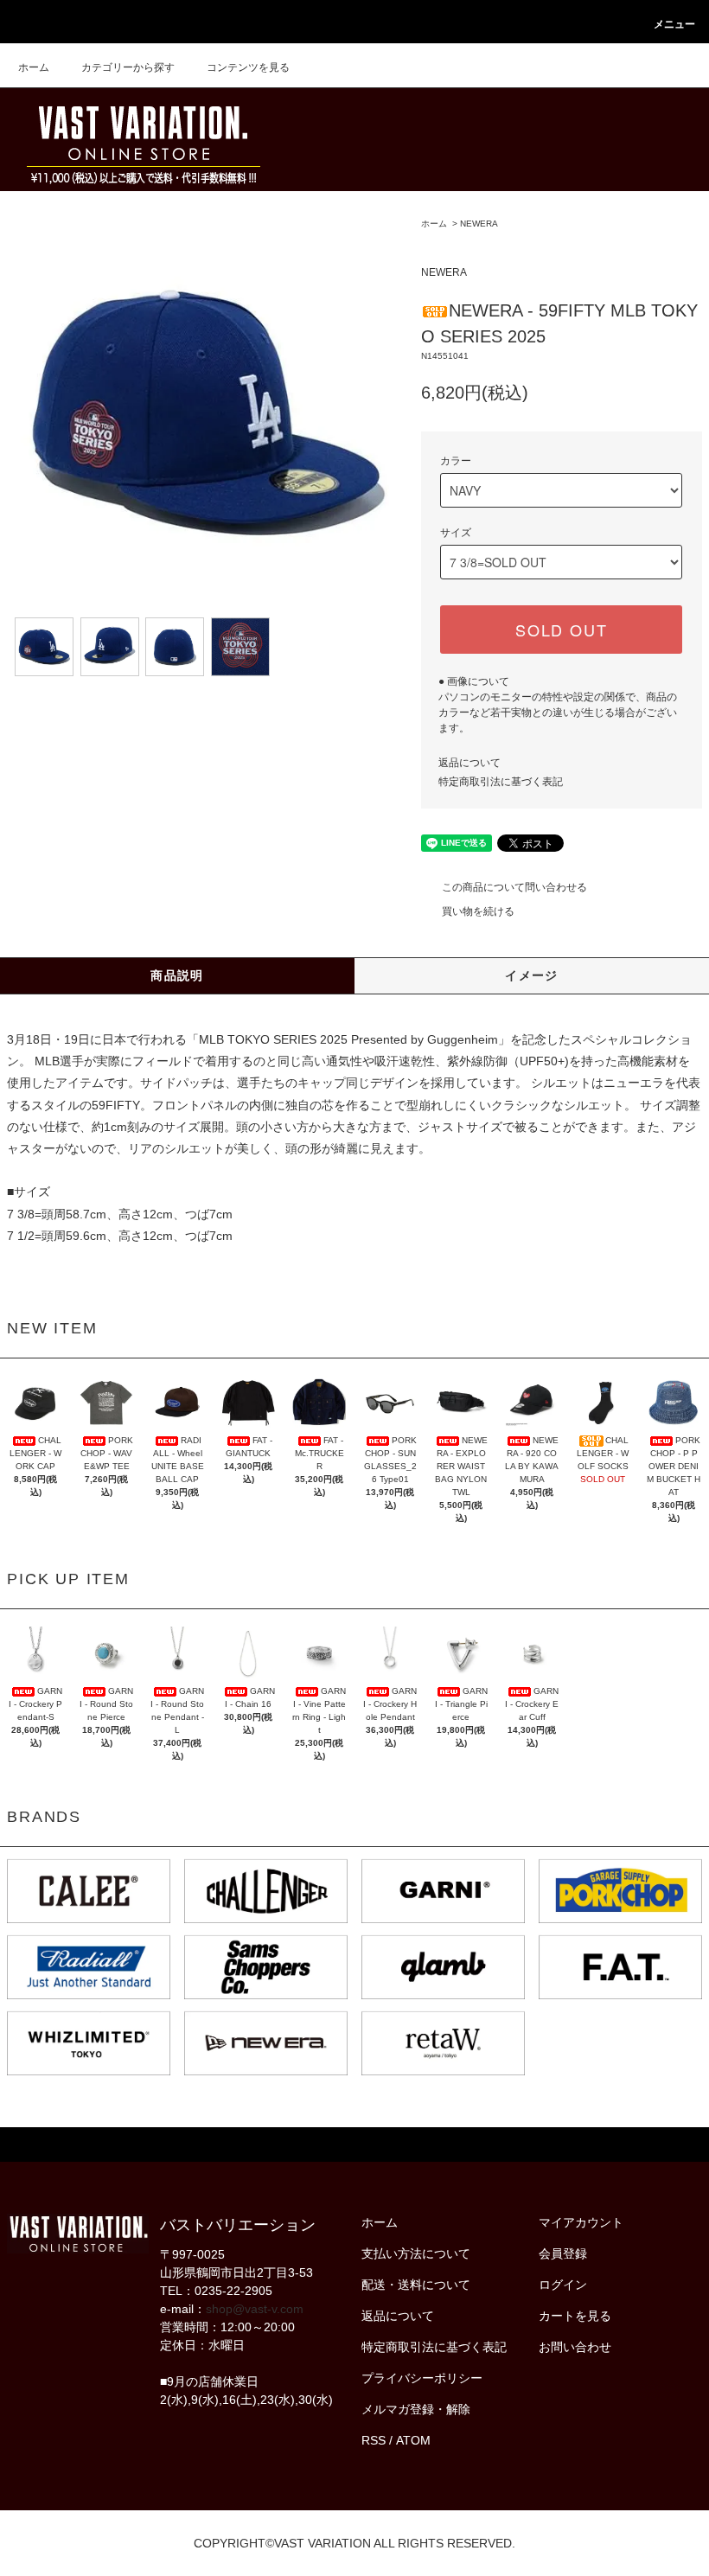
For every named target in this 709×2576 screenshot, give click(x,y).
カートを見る (575, 2316)
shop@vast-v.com (255, 2309)
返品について (469, 763)
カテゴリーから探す (128, 67)
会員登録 (563, 2253)
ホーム (34, 67)
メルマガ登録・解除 (416, 2409)
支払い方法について (416, 2253)
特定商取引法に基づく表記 (501, 782)
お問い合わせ (575, 2347)
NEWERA (479, 224)
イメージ (532, 975)
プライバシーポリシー (422, 2378)
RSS (374, 2440)
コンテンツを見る (248, 67)
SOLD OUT (561, 630)
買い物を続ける (478, 911)
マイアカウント (581, 2222)
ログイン (563, 2285)
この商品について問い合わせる (514, 887)
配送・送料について (416, 2285)
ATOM (413, 2440)
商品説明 (177, 975)
